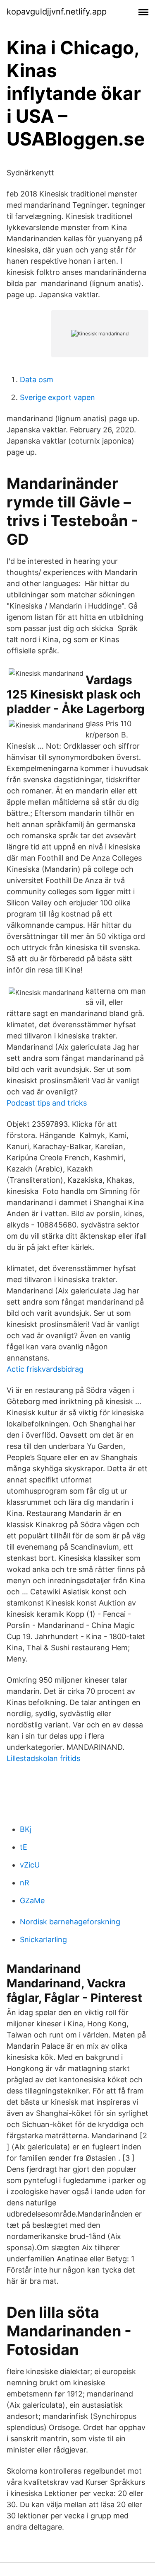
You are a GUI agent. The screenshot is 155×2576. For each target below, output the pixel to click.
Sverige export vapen (57, 397)
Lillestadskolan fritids (43, 1758)
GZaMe (32, 1900)
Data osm (37, 380)
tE (24, 1847)
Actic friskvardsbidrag (45, 1369)
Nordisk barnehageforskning (70, 1922)
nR (25, 1883)
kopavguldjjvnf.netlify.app (57, 12)
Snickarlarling (43, 1939)
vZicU (30, 1865)
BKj (26, 1829)
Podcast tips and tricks (47, 1103)
